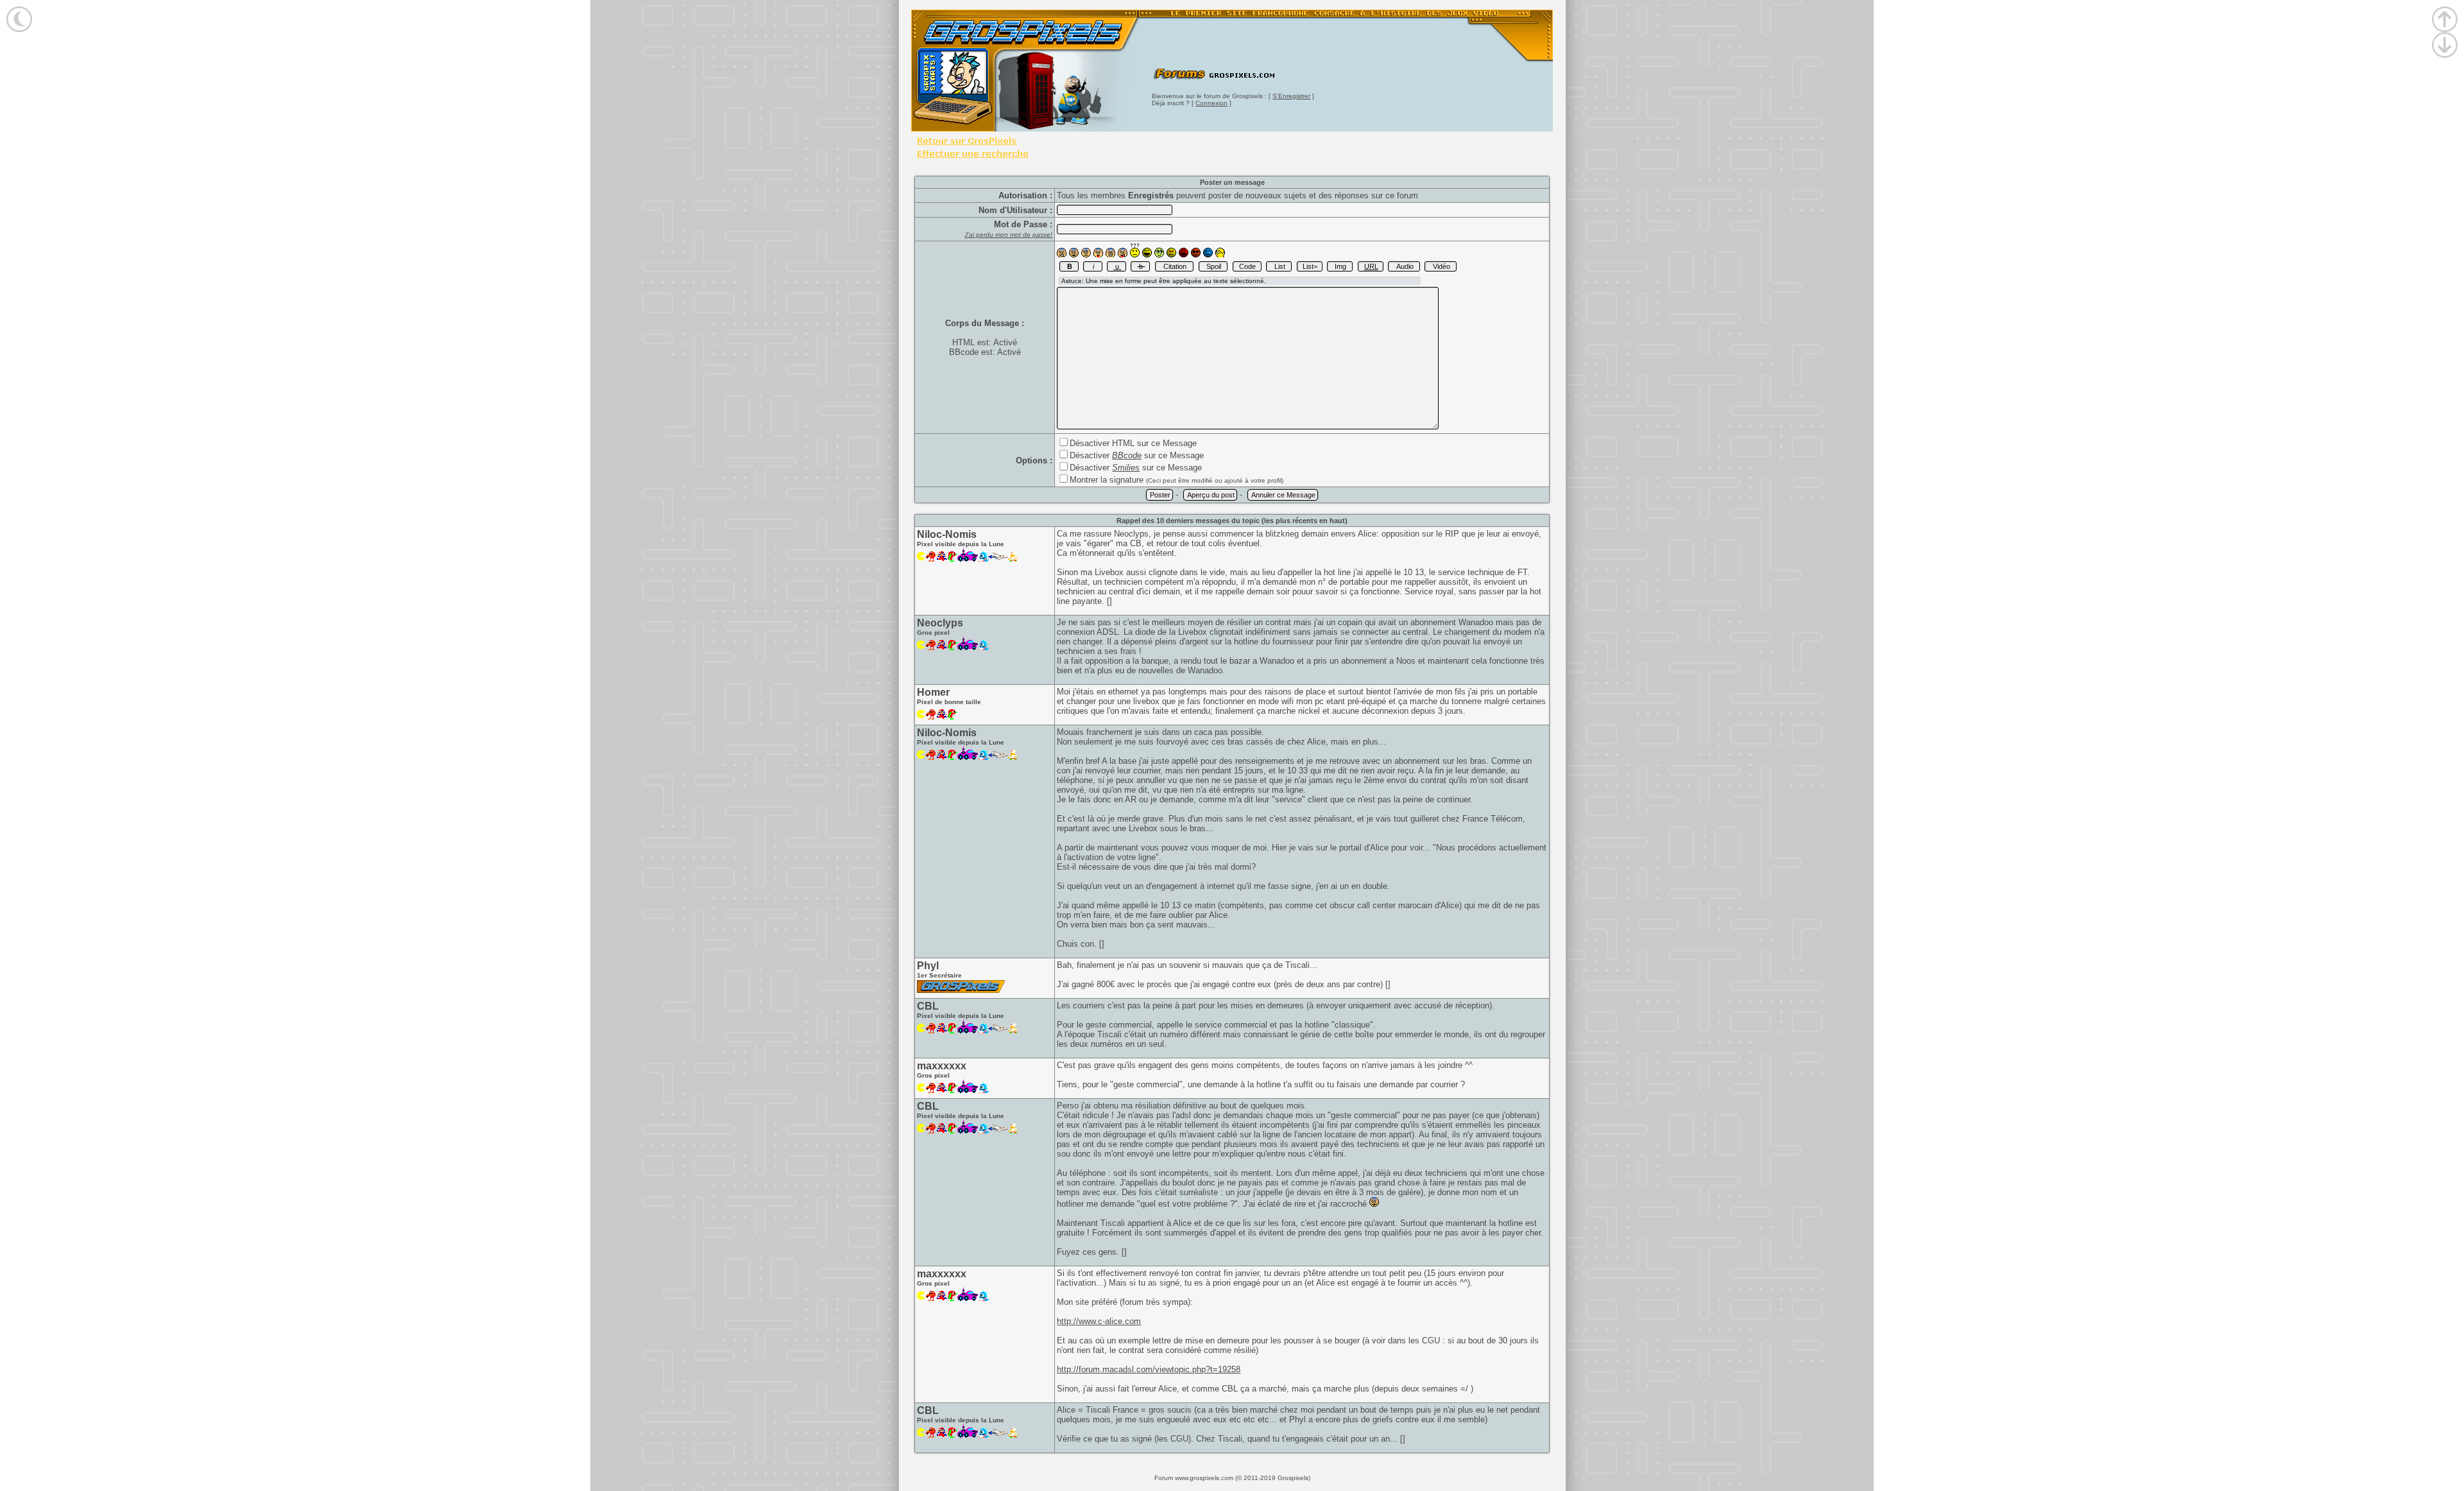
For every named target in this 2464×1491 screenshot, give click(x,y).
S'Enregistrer (1291, 96)
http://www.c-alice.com (1099, 1321)
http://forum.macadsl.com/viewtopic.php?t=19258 (1149, 1369)
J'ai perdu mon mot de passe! (1008, 235)
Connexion (1211, 103)
